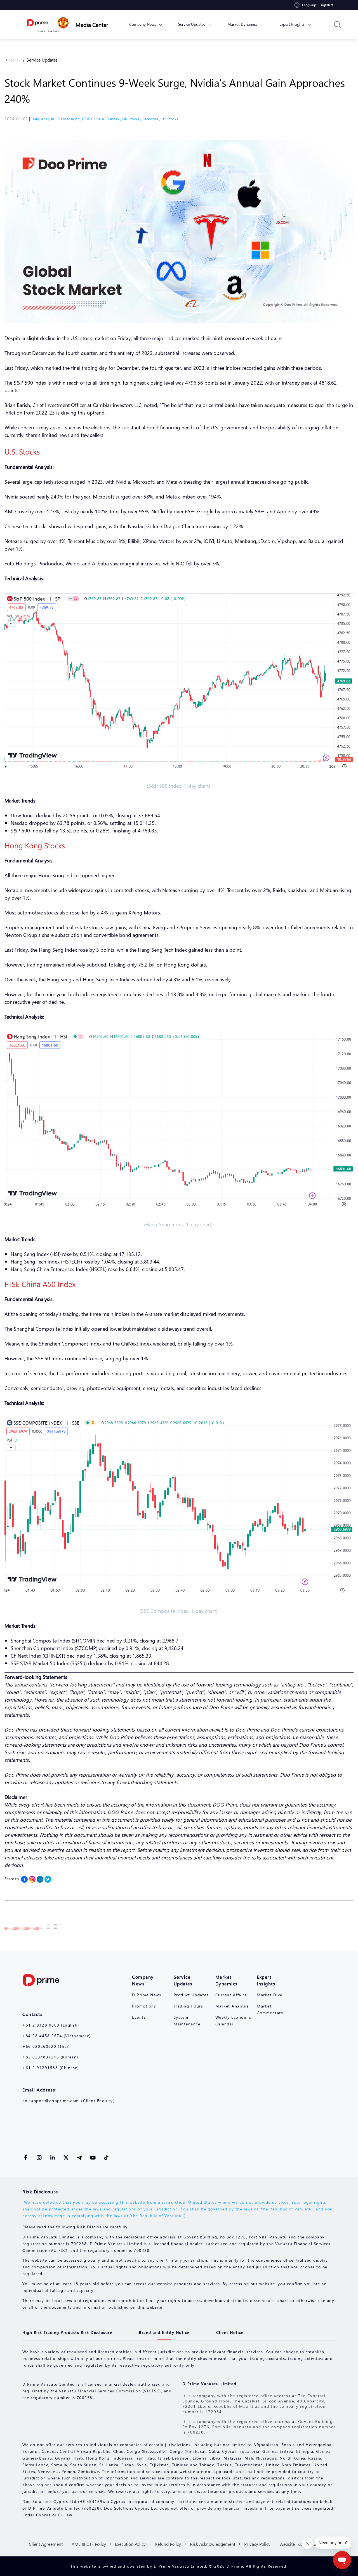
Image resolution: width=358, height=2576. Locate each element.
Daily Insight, (70, 119)
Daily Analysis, (44, 119)
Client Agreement (46, 2544)
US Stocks (170, 119)
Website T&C (292, 2544)
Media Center (92, 24)
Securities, (152, 119)
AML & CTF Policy (89, 2544)
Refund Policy (168, 2544)
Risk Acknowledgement (213, 2544)
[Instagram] (32, 1879)
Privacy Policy (257, 2544)
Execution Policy (130, 2544)
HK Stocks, (132, 119)
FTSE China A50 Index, (102, 119)
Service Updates (42, 60)
